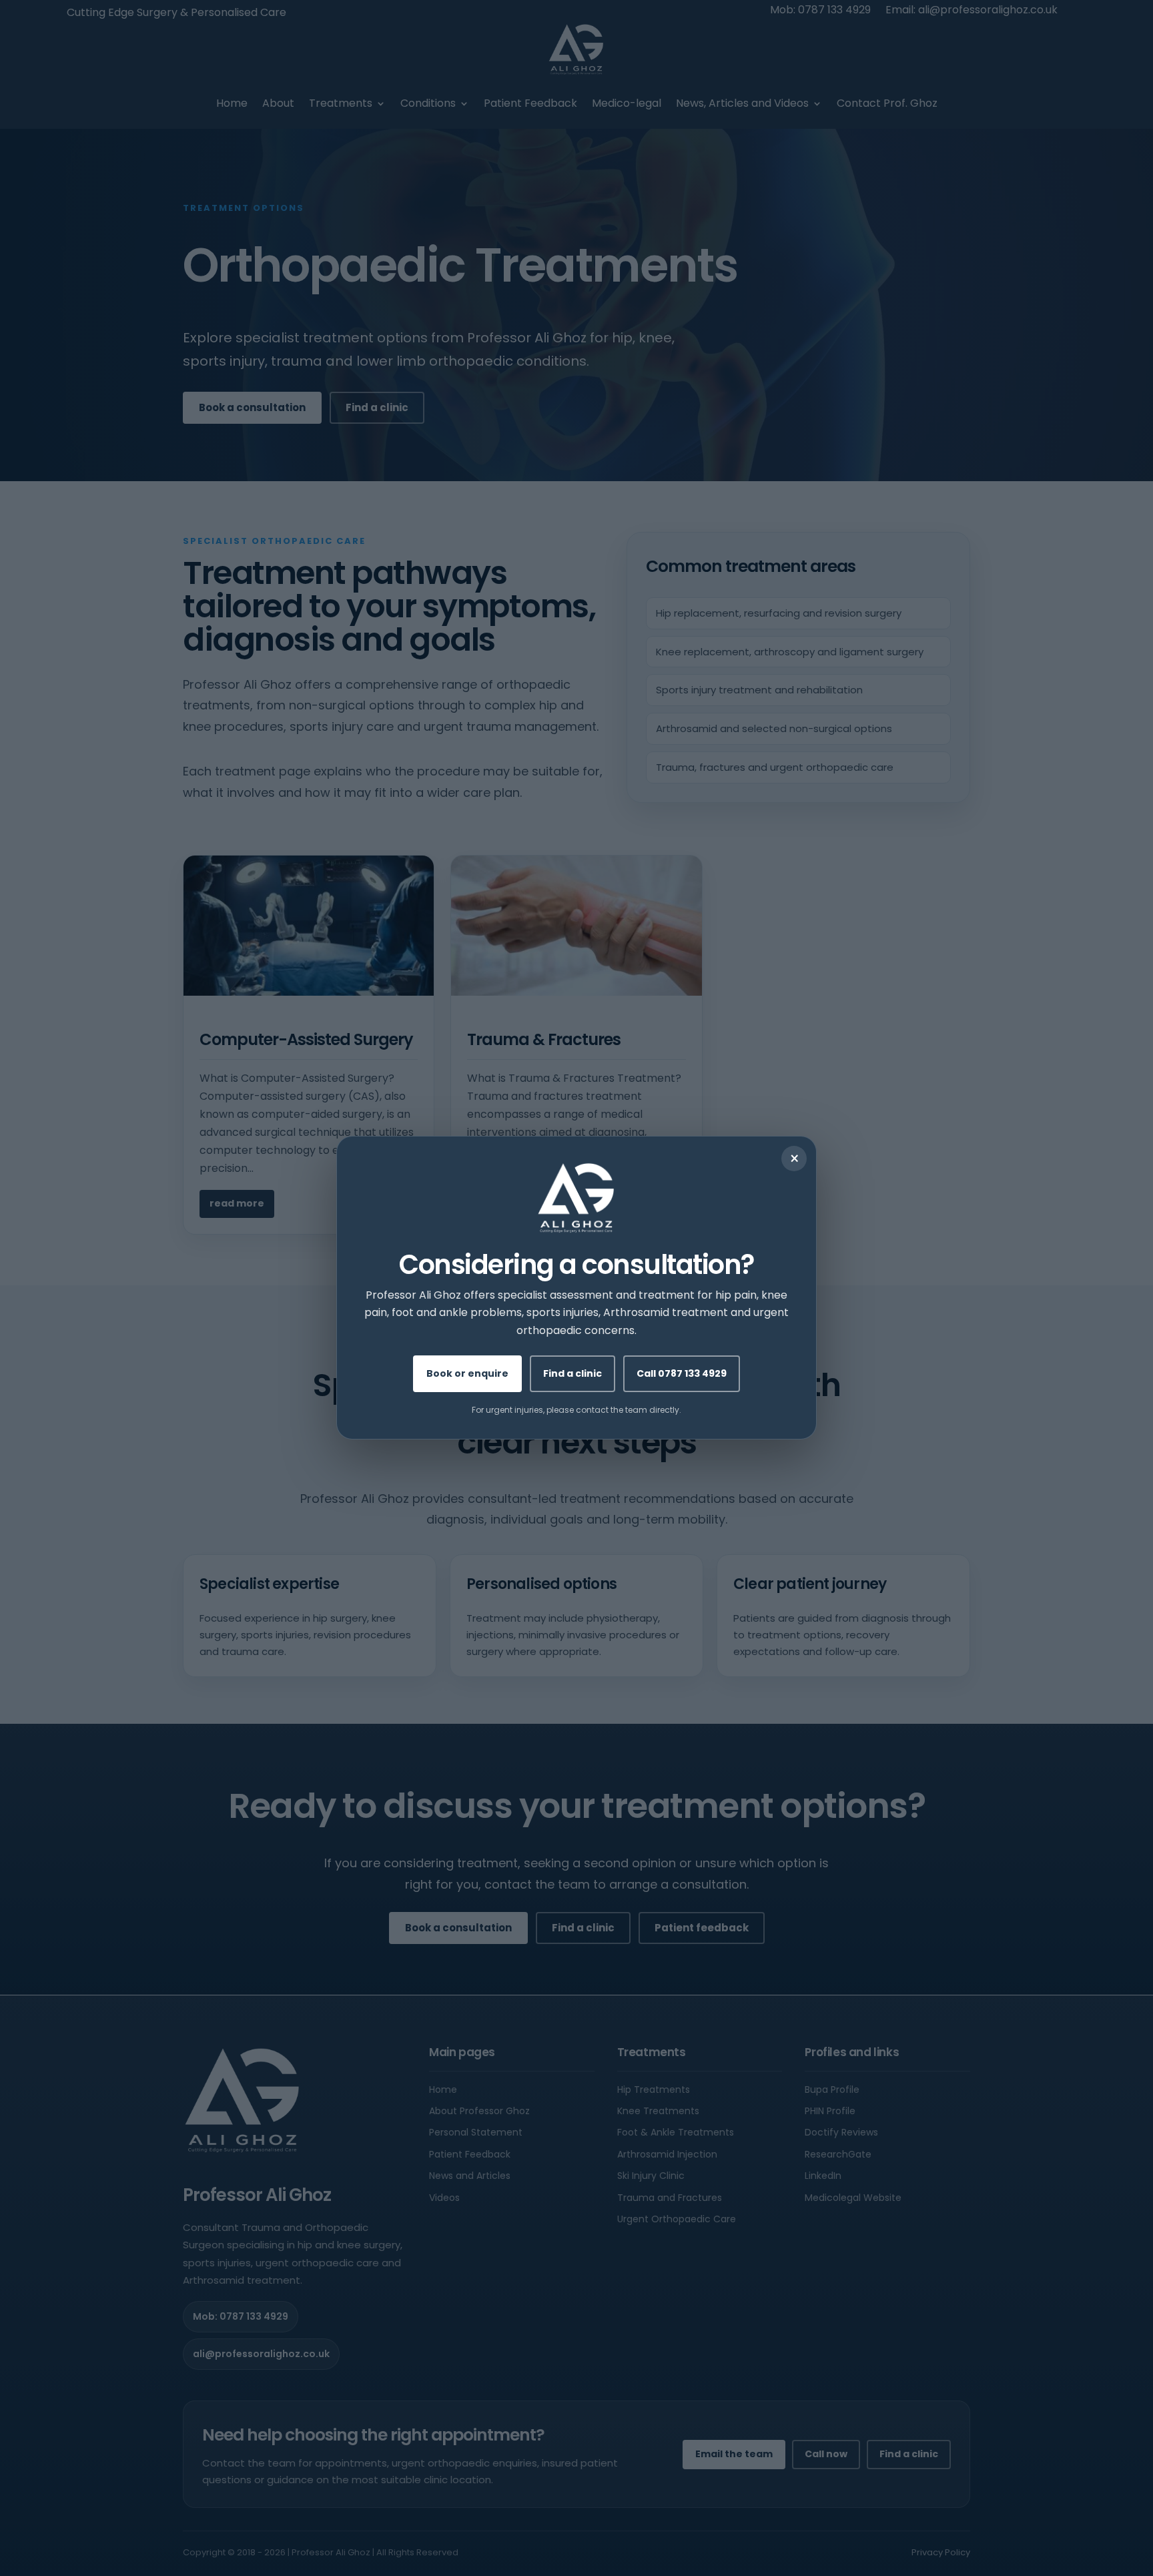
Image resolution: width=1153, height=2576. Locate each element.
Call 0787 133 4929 (682, 1374)
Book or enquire (467, 1374)
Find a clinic (572, 1374)
